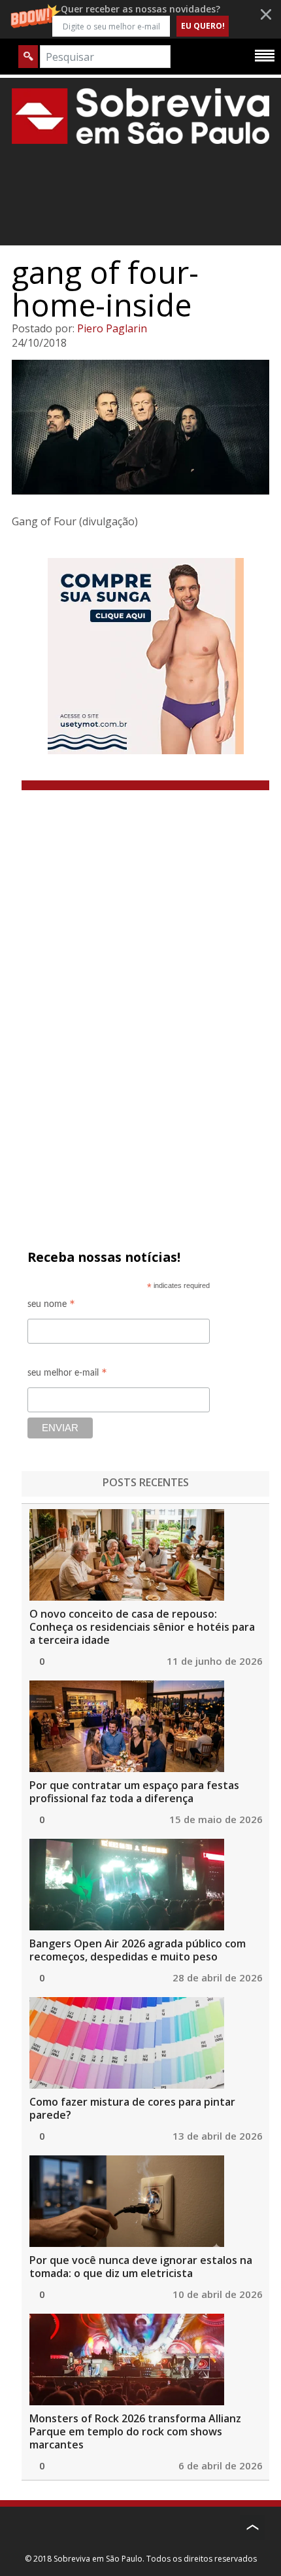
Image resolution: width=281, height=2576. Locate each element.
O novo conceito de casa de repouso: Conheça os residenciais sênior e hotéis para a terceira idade (142, 1627)
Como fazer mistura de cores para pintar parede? (132, 2108)
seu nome (51, 1306)
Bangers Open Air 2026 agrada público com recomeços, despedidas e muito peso (138, 1950)
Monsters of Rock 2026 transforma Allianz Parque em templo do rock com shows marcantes (135, 2431)
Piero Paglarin (112, 328)
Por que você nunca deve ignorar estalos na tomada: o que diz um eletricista (141, 2267)
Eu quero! (203, 26)
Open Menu (265, 55)
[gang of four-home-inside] (140, 427)
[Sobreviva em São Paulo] (140, 116)
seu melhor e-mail (67, 1375)
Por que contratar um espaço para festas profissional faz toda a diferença (134, 1792)
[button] (140, 19)
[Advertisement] (146, 993)
